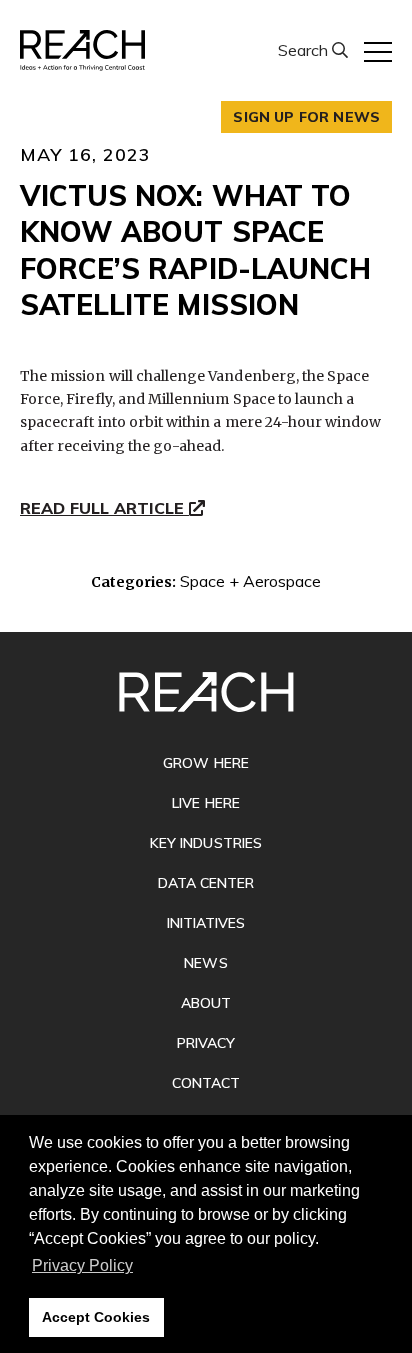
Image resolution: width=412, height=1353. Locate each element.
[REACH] (82, 50)
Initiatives (206, 923)
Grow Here (205, 763)
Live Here (205, 803)
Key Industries (206, 843)
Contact (206, 1083)
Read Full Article (104, 509)
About (206, 1003)
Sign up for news (306, 117)
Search (305, 50)
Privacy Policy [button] (82, 1265)
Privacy (206, 1043)
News (205, 963)
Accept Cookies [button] (96, 1317)
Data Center (206, 883)
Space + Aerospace (250, 581)
